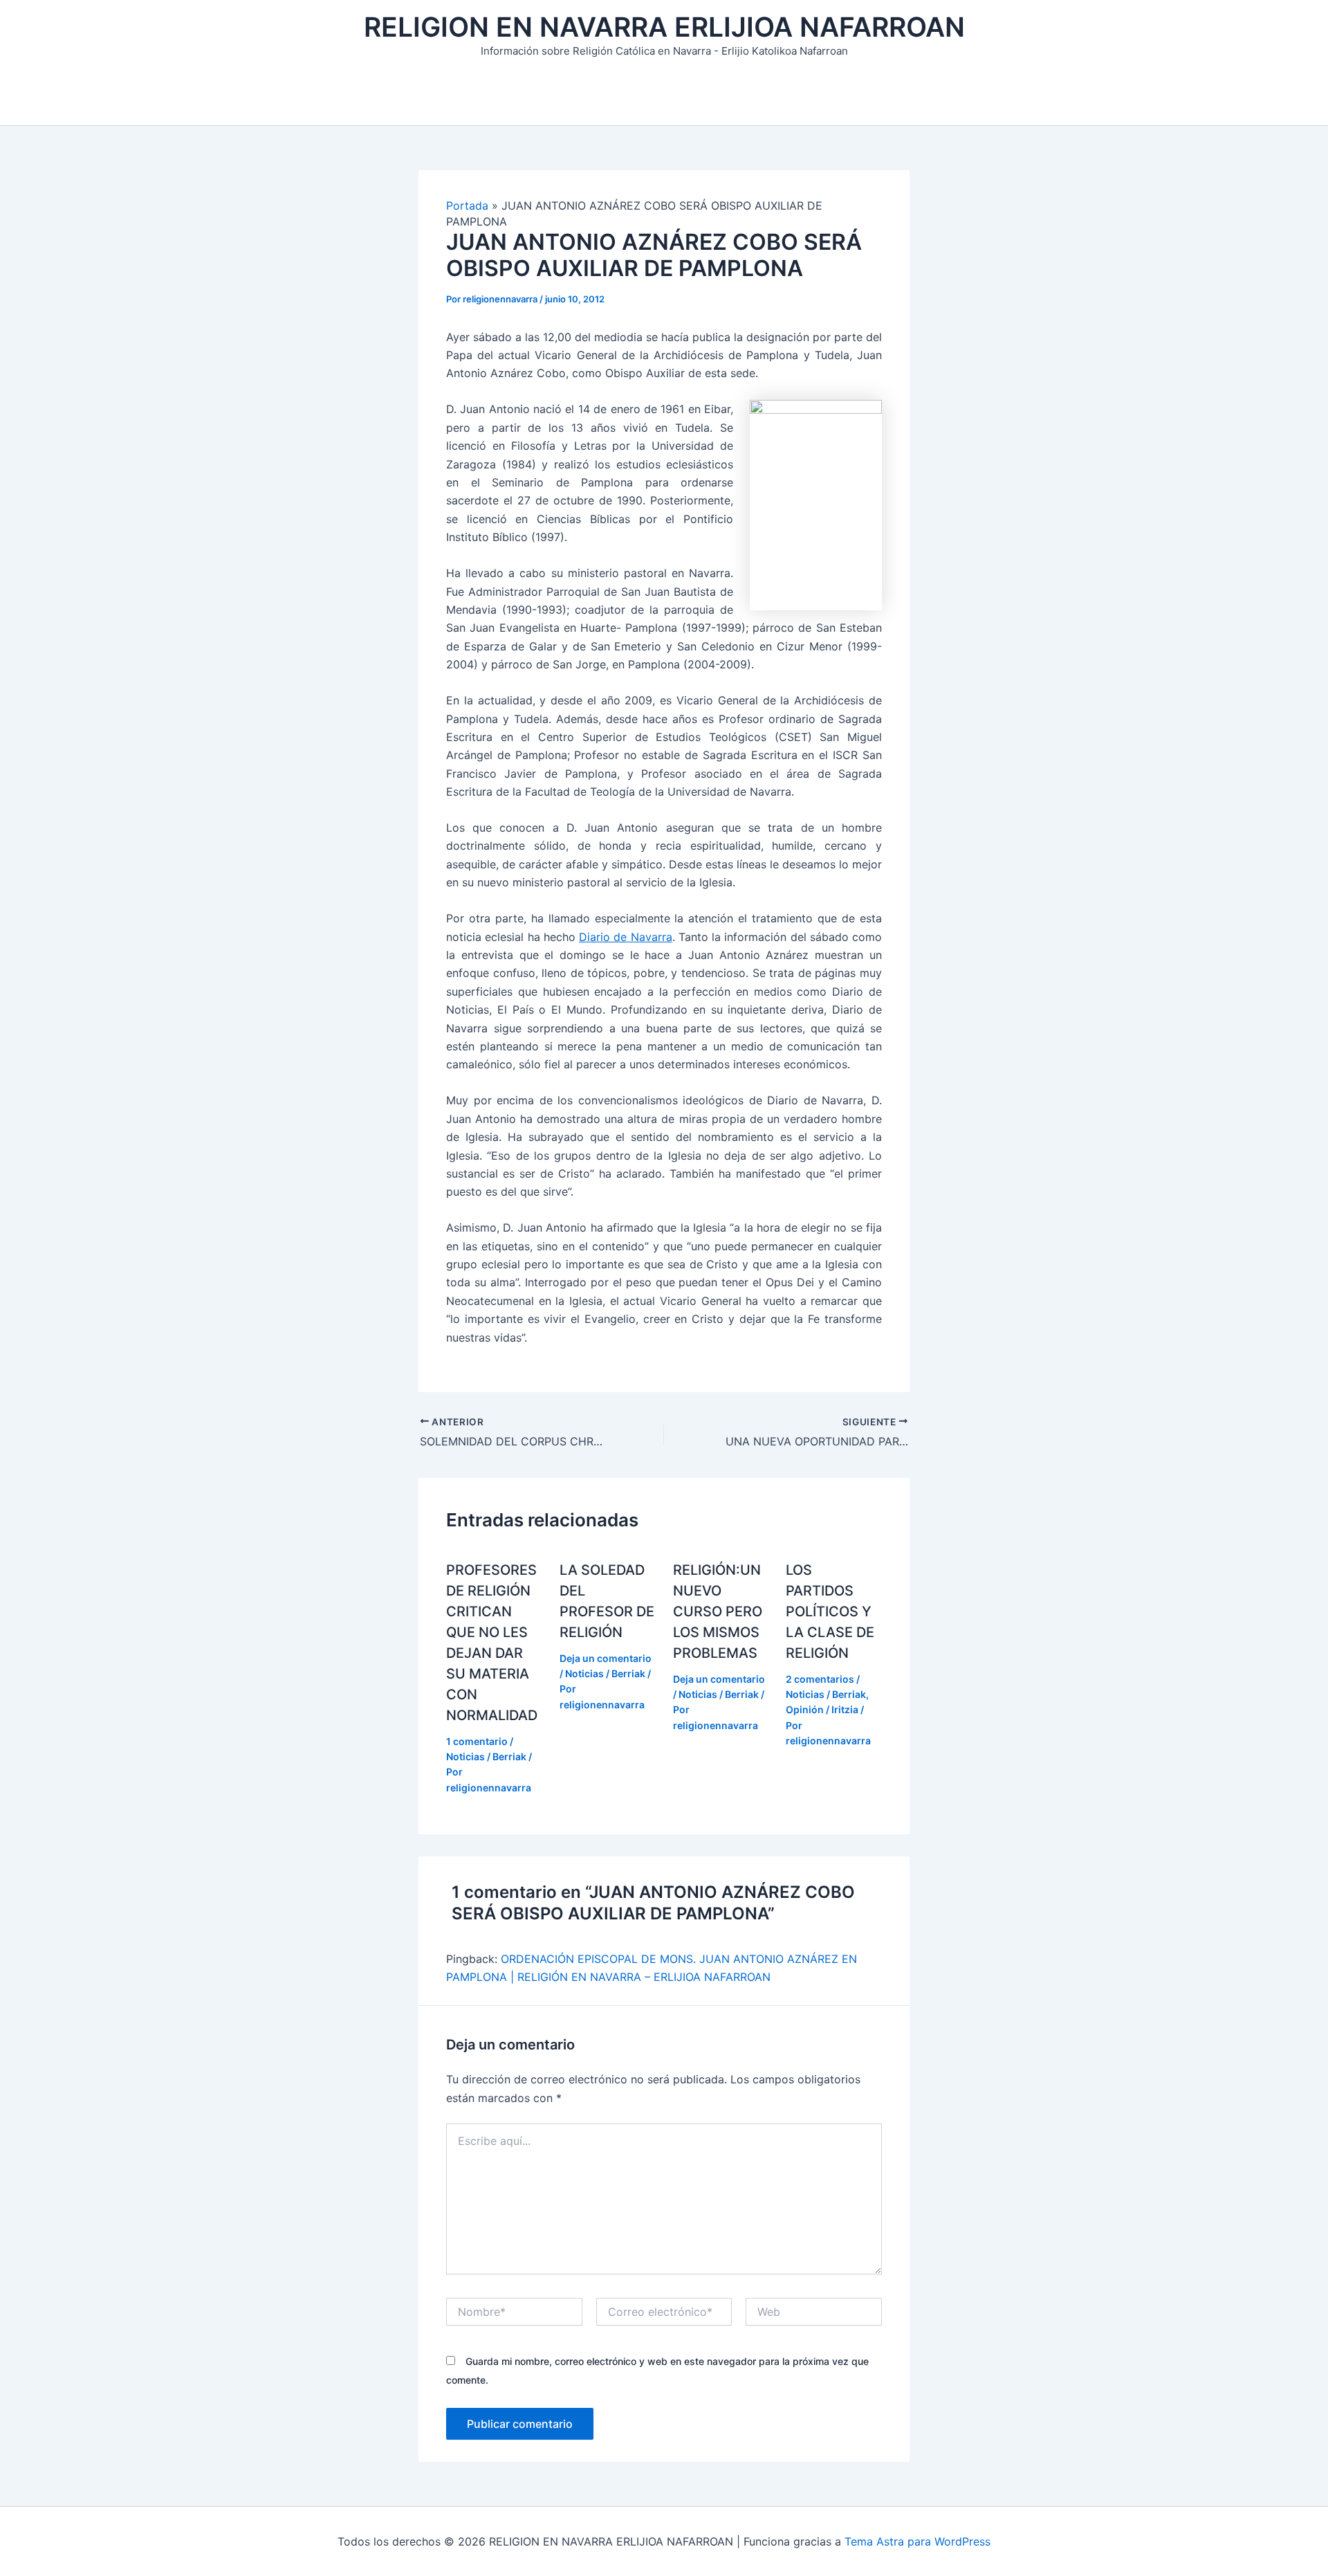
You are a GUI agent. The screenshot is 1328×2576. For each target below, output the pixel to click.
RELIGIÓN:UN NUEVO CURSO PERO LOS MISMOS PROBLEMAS (718, 1611)
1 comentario (477, 1741)
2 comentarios (820, 1679)
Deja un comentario (606, 1658)
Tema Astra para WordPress (917, 2541)
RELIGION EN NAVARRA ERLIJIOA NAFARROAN (664, 27)
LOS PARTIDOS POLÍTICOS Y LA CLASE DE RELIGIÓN (830, 1611)
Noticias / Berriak (486, 1756)
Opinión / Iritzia (822, 1709)
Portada (467, 205)
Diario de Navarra (626, 937)
